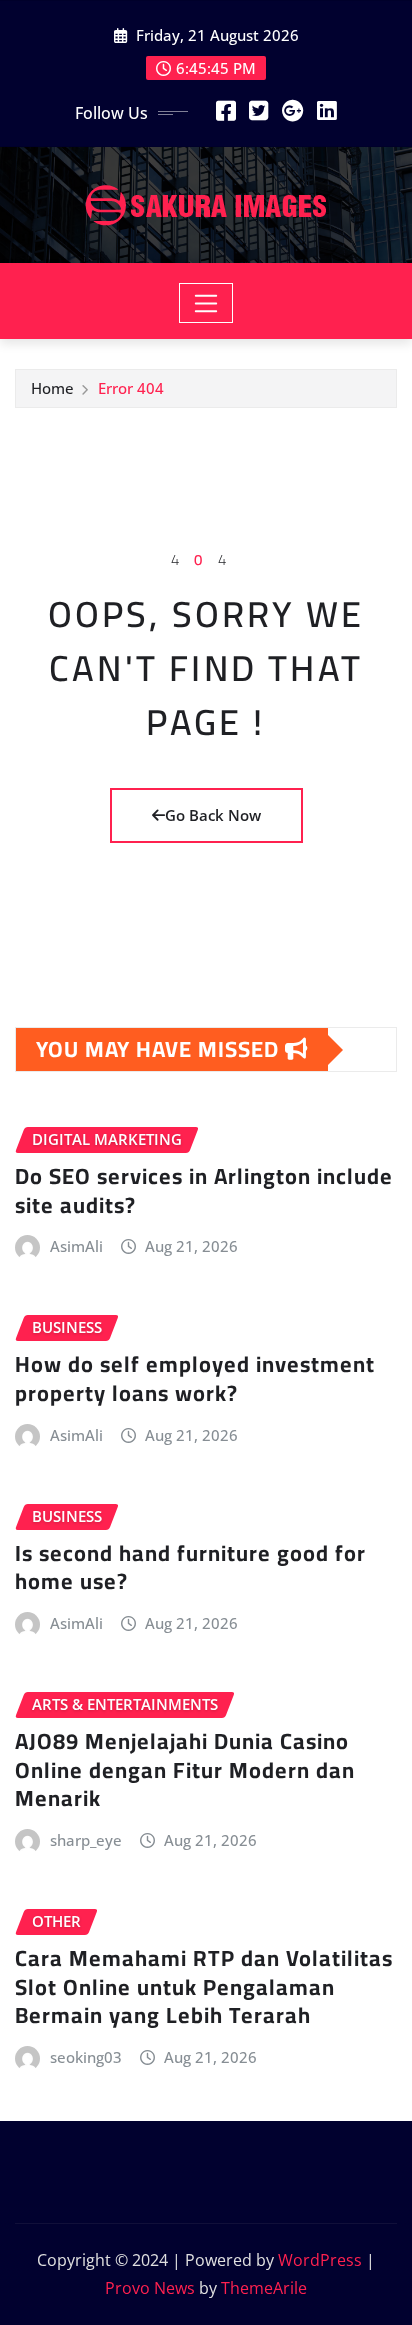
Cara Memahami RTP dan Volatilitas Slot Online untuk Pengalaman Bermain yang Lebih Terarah (204, 1986)
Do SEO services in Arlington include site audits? (204, 1190)
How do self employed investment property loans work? (195, 1378)
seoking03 (86, 2057)
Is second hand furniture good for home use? (190, 1567)
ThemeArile (264, 2288)
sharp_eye (86, 1840)
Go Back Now (213, 815)
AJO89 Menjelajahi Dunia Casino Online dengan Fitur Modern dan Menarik (185, 1769)
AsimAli (76, 1246)
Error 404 (131, 388)
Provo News (150, 2288)
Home (52, 388)
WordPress (320, 2260)
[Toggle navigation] (206, 303)
